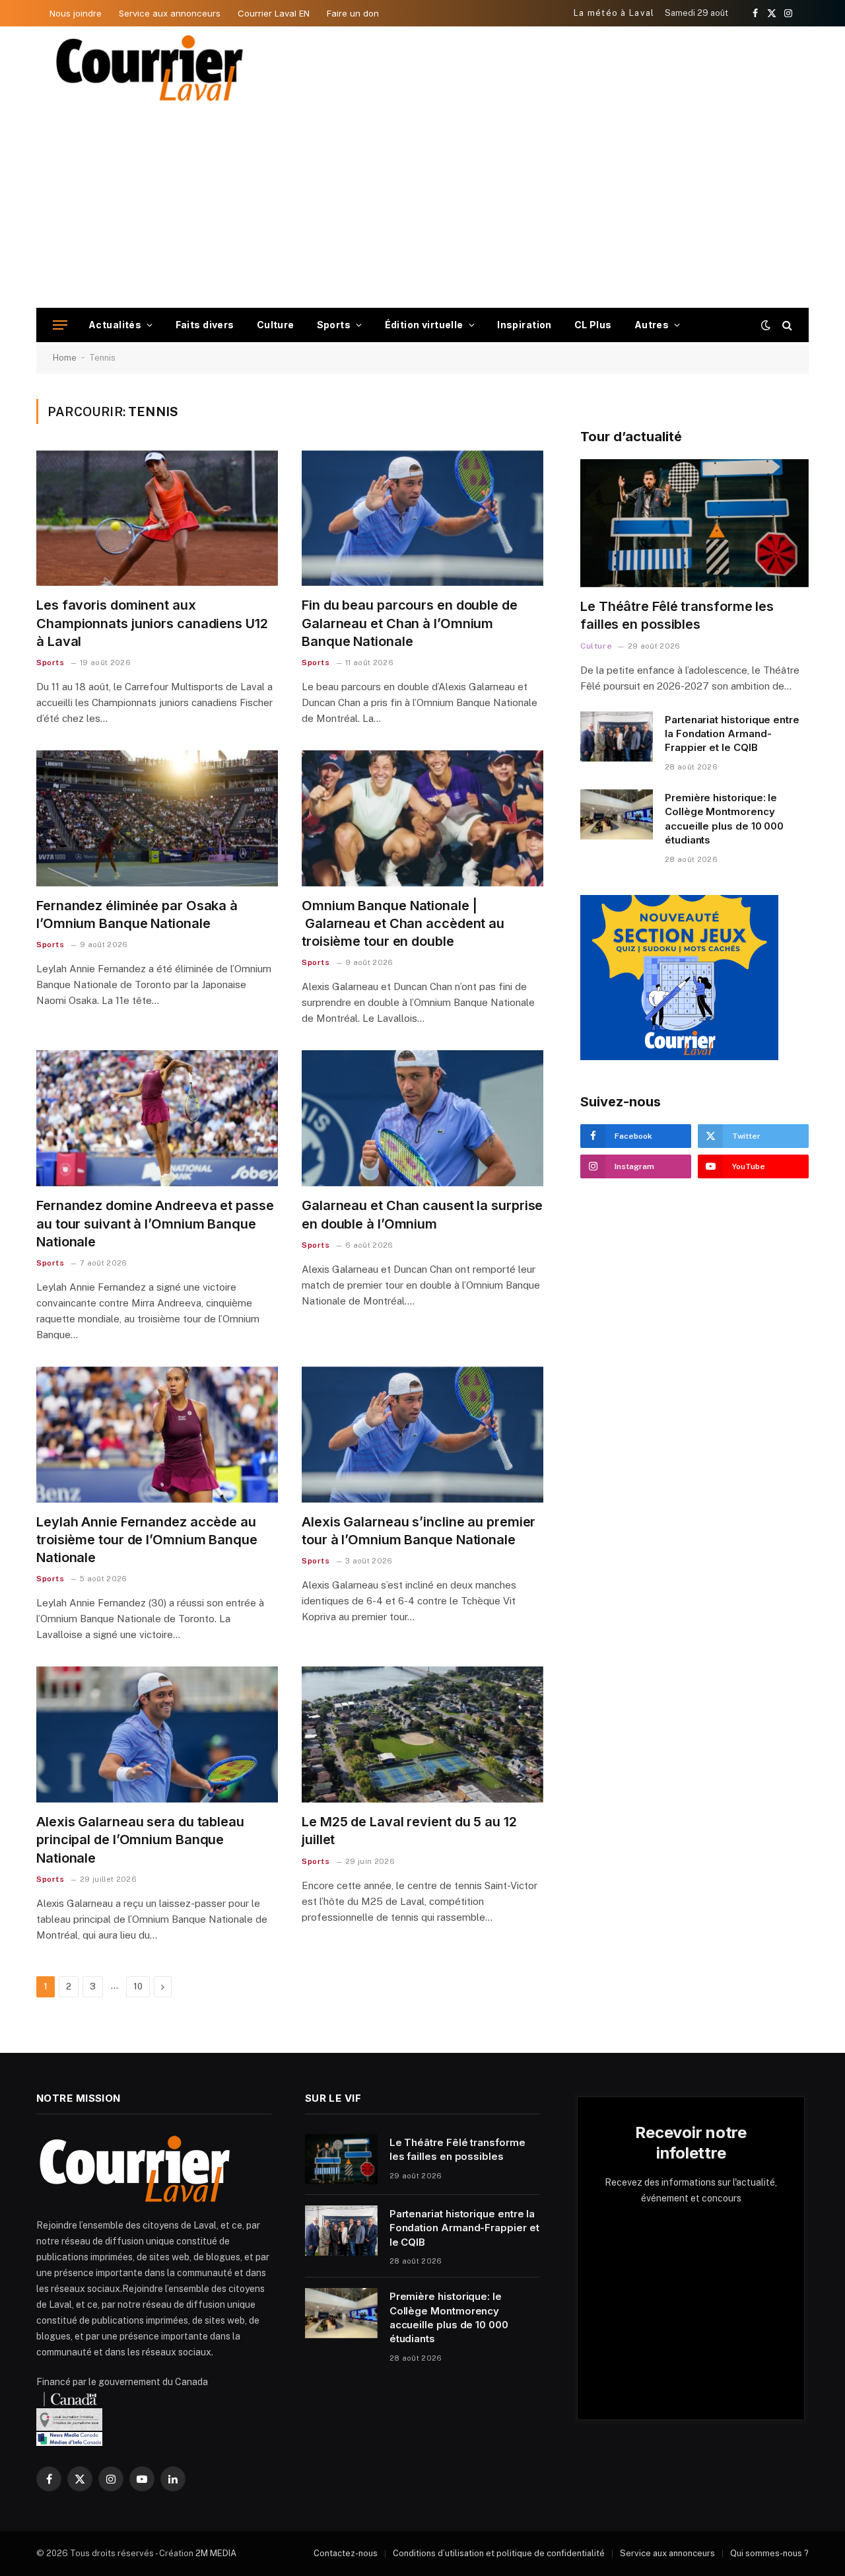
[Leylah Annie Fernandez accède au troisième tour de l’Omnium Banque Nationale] (157, 1435)
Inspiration (524, 325)
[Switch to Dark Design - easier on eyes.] (766, 325)
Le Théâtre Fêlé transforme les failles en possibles (677, 615)
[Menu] (60, 325)
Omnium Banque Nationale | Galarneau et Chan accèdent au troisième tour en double (403, 923)
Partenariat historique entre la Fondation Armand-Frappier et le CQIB (732, 734)
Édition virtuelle (424, 325)
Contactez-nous (346, 2553)
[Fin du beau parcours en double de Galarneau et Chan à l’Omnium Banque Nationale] (422, 519)
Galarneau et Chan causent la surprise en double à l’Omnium (422, 1214)
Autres (652, 325)
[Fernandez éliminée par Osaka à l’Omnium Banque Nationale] (157, 818)
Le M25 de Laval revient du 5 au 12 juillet (409, 1831)
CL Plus (593, 325)
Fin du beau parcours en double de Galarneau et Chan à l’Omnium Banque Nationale (410, 623)
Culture (276, 325)
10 (138, 1986)
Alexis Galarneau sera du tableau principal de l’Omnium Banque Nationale (140, 1840)
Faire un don (353, 13)
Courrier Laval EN (274, 13)
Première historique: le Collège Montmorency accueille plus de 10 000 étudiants (724, 819)
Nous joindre (76, 13)
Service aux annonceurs (170, 13)
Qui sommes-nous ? (769, 2553)
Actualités (115, 325)
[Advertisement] (422, 209)
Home (65, 358)
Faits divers (205, 325)
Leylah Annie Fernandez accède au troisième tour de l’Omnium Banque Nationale (147, 1540)
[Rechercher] (786, 325)
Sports (334, 325)
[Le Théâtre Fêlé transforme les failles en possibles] (694, 523)
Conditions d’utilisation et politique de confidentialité (499, 2553)
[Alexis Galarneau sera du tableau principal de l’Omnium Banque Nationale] (157, 1735)
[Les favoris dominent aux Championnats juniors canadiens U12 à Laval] (157, 519)
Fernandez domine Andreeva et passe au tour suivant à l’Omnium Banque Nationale (155, 1223)
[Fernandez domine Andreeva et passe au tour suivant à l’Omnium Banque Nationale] (157, 1118)
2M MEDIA (216, 2553)
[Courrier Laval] (150, 68)
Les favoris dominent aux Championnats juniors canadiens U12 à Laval (152, 623)
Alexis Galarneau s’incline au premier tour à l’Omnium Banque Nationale (419, 1531)
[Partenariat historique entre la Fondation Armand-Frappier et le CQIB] (617, 736)
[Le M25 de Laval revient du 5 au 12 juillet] (422, 1735)
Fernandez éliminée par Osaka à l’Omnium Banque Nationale (137, 914)
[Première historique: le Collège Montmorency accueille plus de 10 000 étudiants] (617, 814)
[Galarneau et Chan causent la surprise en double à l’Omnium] (422, 1118)
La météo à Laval (614, 13)
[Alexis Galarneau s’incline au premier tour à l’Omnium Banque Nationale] (422, 1435)
